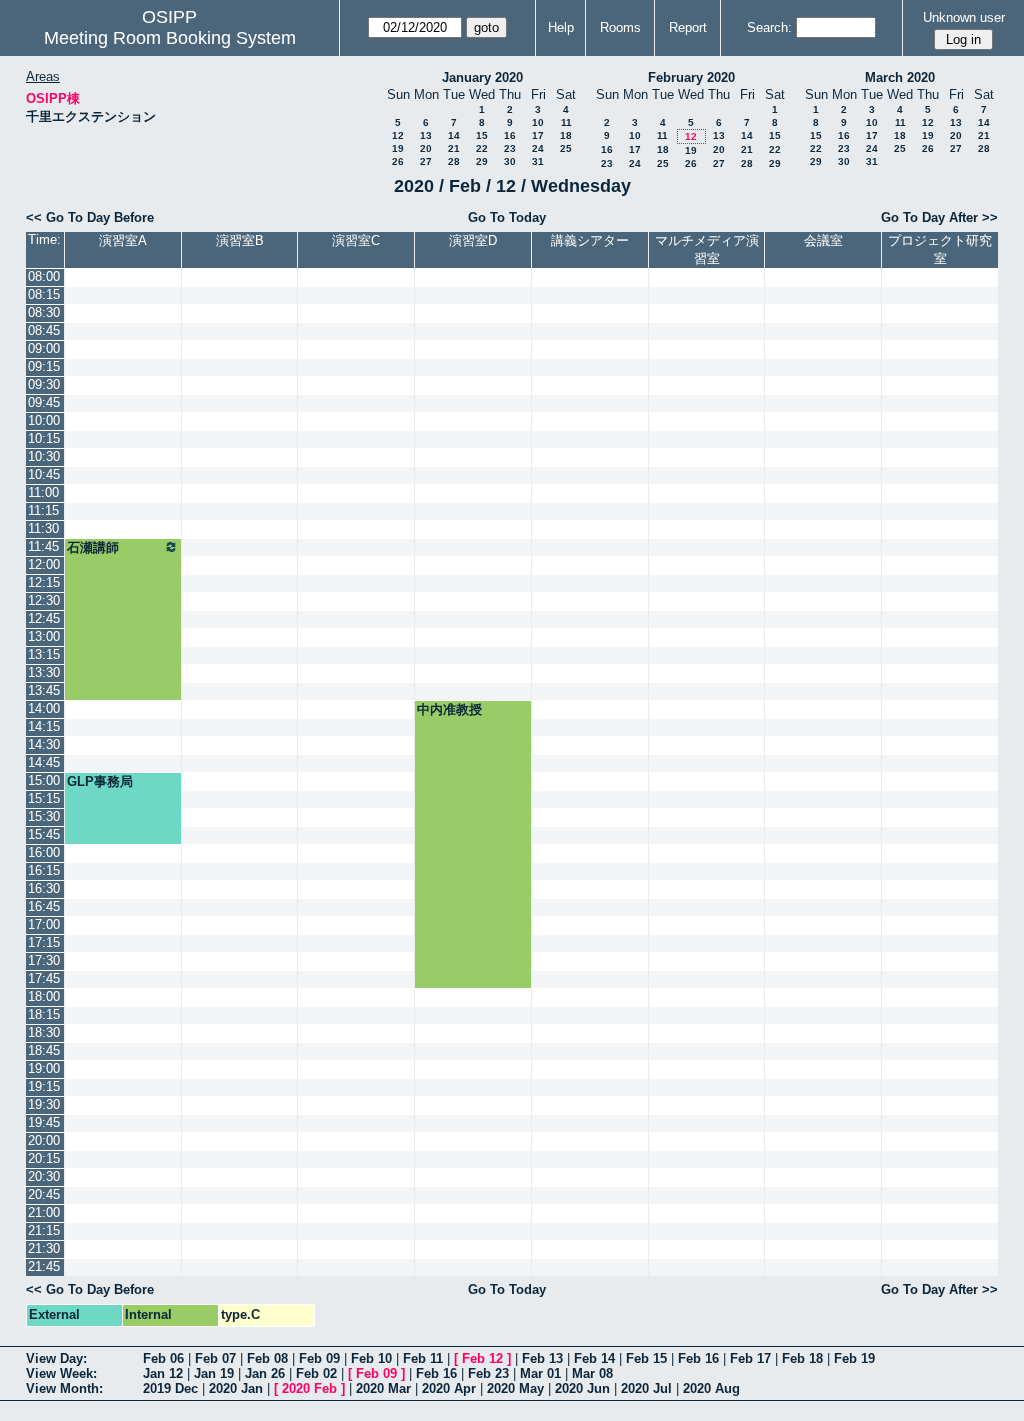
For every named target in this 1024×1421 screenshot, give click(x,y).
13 (426, 135)
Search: (769, 27)
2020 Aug (711, 1388)
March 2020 (900, 77)
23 (510, 148)
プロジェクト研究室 (940, 249)
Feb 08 (267, 1358)
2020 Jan (236, 1388)
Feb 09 (319, 1358)
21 (454, 148)
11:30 (43, 528)
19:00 (44, 1068)
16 (510, 135)
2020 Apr (449, 1388)
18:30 (44, 1032)
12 (398, 135)
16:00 (44, 852)
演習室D (473, 240)
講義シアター (590, 240)
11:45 (43, 546)
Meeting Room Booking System (170, 38)
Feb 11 (423, 1358)
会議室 (823, 240)
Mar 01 (540, 1373)
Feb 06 (163, 1358)
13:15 (44, 654)
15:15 (44, 798)
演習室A (123, 240)
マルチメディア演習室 (707, 249)
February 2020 (691, 77)
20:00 (44, 1140)
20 (426, 148)
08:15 (44, 294)
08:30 (44, 312)
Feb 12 (482, 1358)
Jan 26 (265, 1373)
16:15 (44, 870)
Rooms (620, 27)
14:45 (44, 762)
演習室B (240, 240)
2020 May (515, 1388)
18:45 (44, 1050)
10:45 (44, 474)
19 (398, 148)
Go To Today (507, 217)
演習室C (356, 240)
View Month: (64, 1388)
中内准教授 (449, 709)
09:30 (44, 384)
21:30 (44, 1248)
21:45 (44, 1266)
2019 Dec (170, 1388)
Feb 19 (854, 1358)
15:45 (44, 834)
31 (538, 161)
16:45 (44, 906)
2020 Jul (646, 1388)
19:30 (44, 1104)
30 (510, 161)
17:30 (44, 960)
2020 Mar (383, 1388)
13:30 (44, 672)
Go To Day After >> (939, 217)
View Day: (56, 1358)
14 (454, 135)
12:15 (44, 582)
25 (566, 148)
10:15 (44, 438)
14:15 (44, 726)
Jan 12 (163, 1373)
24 (538, 148)
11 (566, 122)
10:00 (44, 420)
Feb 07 (215, 1358)
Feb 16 (698, 1358)
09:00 (44, 348)
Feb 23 (488, 1373)
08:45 (44, 330)
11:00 (43, 492)
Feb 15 (646, 1358)
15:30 (44, 816)
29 (482, 161)
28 (454, 161)
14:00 (44, 708)
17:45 (44, 978)
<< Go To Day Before (90, 217)
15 (482, 135)
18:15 (44, 1014)
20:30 (44, 1176)
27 (426, 161)
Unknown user (964, 17)
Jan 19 (214, 1373)
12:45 (44, 618)
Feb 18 (802, 1358)
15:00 (44, 780)
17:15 (44, 942)
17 (538, 135)
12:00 (44, 564)
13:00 (44, 636)
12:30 (44, 600)
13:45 (44, 690)
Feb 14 (594, 1358)
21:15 (44, 1230)
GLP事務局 (100, 781)
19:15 (44, 1086)
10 (538, 122)
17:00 (44, 924)
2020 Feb (309, 1388)
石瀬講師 (93, 547)
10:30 (44, 456)
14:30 (44, 744)
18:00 (44, 996)
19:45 (44, 1122)
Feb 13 (542, 1358)
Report (688, 27)
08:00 (44, 276)
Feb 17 (750, 1358)
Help (561, 27)
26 (398, 161)
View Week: (61, 1373)
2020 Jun (582, 1388)
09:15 (44, 366)
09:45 (44, 402)
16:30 (44, 888)
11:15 (43, 510)
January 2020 (482, 77)
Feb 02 (316, 1373)
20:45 (44, 1194)
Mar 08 (592, 1373)
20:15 (44, 1158)
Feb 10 (371, 1358)
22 (482, 148)
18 (566, 135)
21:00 (44, 1212)
